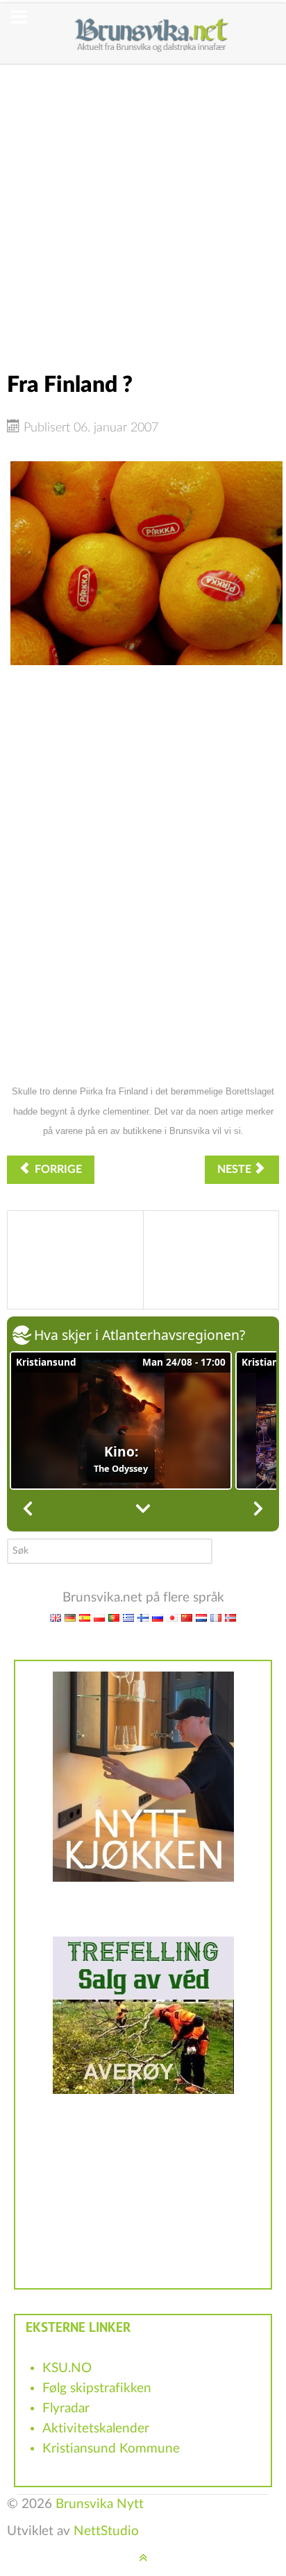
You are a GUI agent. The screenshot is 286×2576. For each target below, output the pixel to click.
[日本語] (172, 1618)
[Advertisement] (143, 207)
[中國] (187, 1618)
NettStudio (106, 2531)
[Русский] (158, 1618)
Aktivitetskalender (96, 2429)
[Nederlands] (201, 1618)
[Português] (114, 1618)
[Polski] (99, 1618)
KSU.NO (67, 2368)
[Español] (85, 1618)
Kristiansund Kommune (111, 2449)
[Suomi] (143, 1618)
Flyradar (66, 2408)
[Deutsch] (70, 1618)
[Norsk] (230, 1618)
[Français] (216, 1618)
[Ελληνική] (128, 1618)
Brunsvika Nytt (100, 2504)
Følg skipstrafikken (97, 2388)
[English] (56, 1618)
